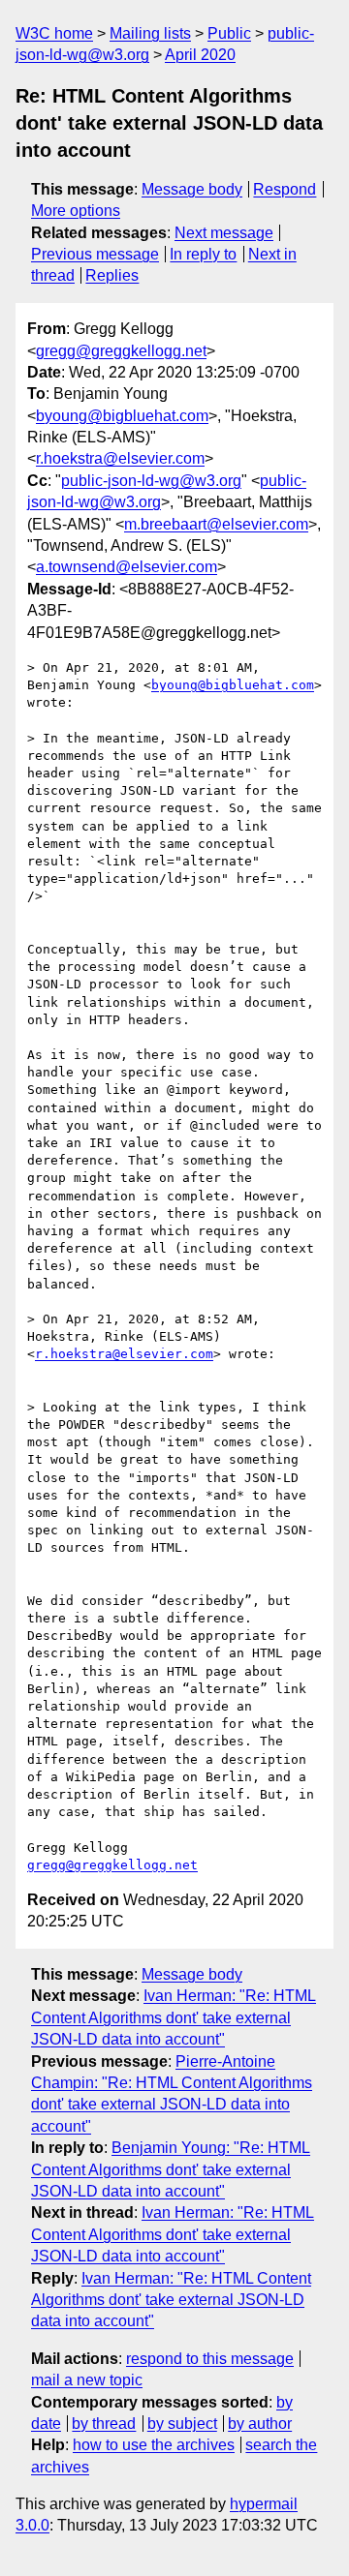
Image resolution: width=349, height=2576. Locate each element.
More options (76, 211)
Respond (285, 189)
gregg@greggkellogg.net (121, 351)
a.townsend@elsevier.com (127, 567)
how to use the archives (154, 2445)
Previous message (95, 254)
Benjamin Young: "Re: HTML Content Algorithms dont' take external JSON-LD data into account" (171, 2169)
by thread (104, 2424)
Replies (112, 275)
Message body (192, 189)
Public (229, 33)
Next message (224, 233)
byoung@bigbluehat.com (122, 416)
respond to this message (210, 2359)
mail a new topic (87, 2380)
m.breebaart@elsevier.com (216, 524)
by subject (182, 2424)
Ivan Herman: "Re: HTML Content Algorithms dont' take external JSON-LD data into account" (174, 2017)
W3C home (54, 33)
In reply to (203, 254)
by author (260, 2424)
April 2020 (200, 55)
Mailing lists (150, 33)
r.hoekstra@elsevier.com (120, 458)
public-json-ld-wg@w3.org (151, 481)
